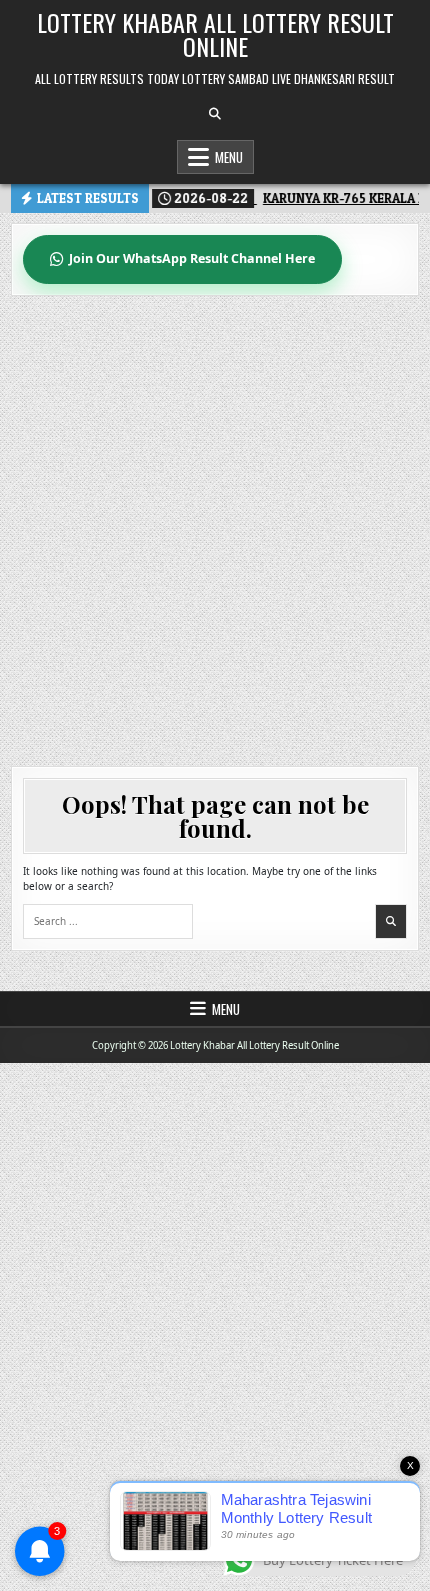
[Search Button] (215, 114)
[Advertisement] (215, 521)
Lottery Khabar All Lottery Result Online (215, 34)
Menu (229, 157)
